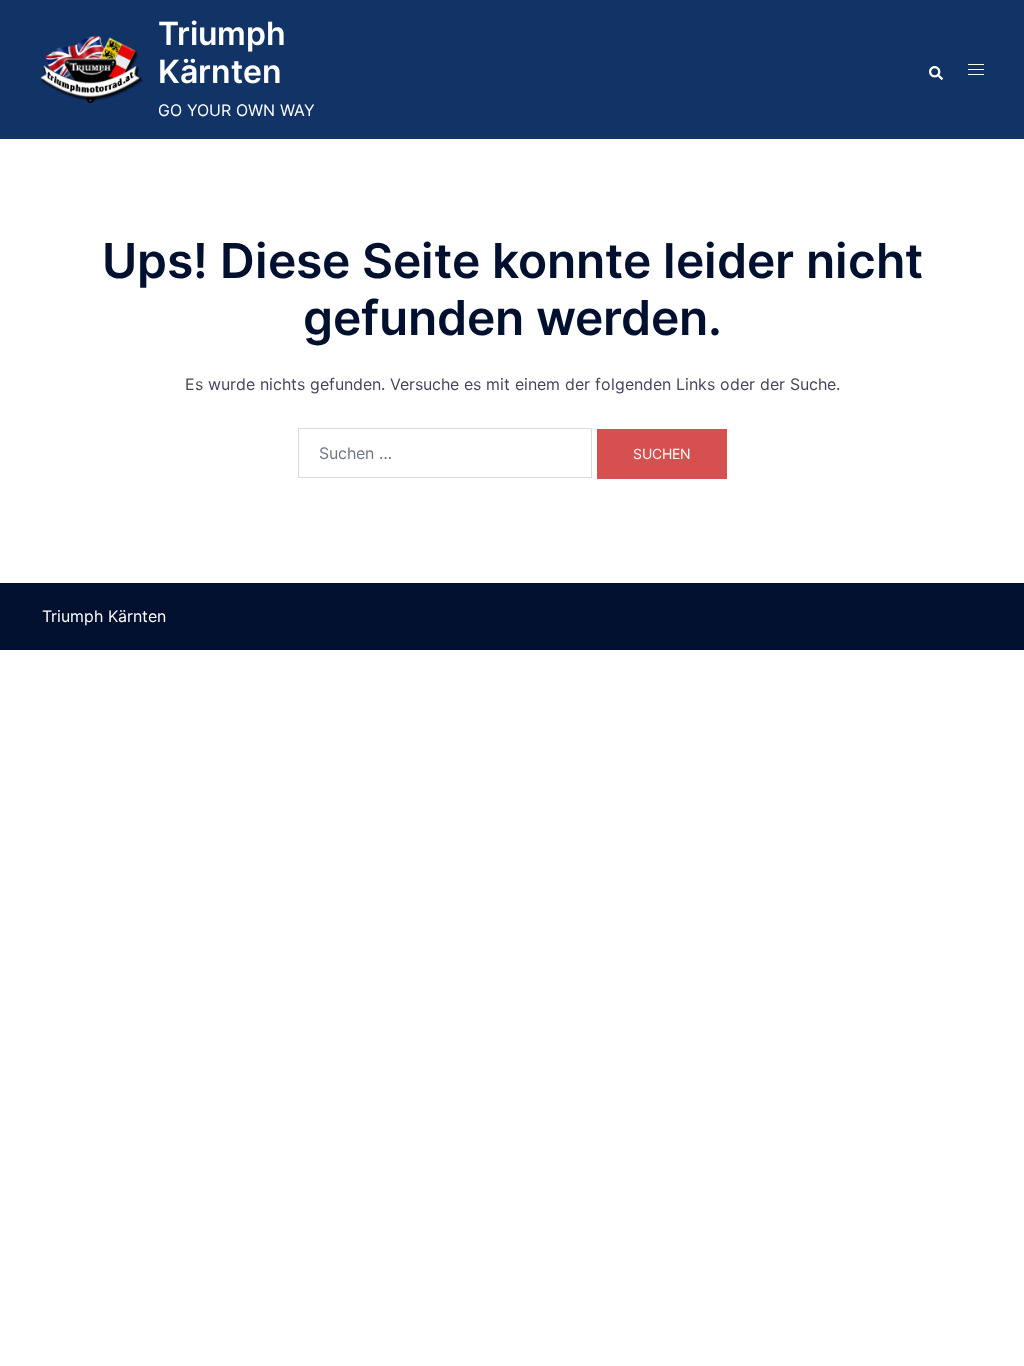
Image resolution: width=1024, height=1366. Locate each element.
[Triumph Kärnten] (91, 69)
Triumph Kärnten (222, 52)
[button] (935, 69)
